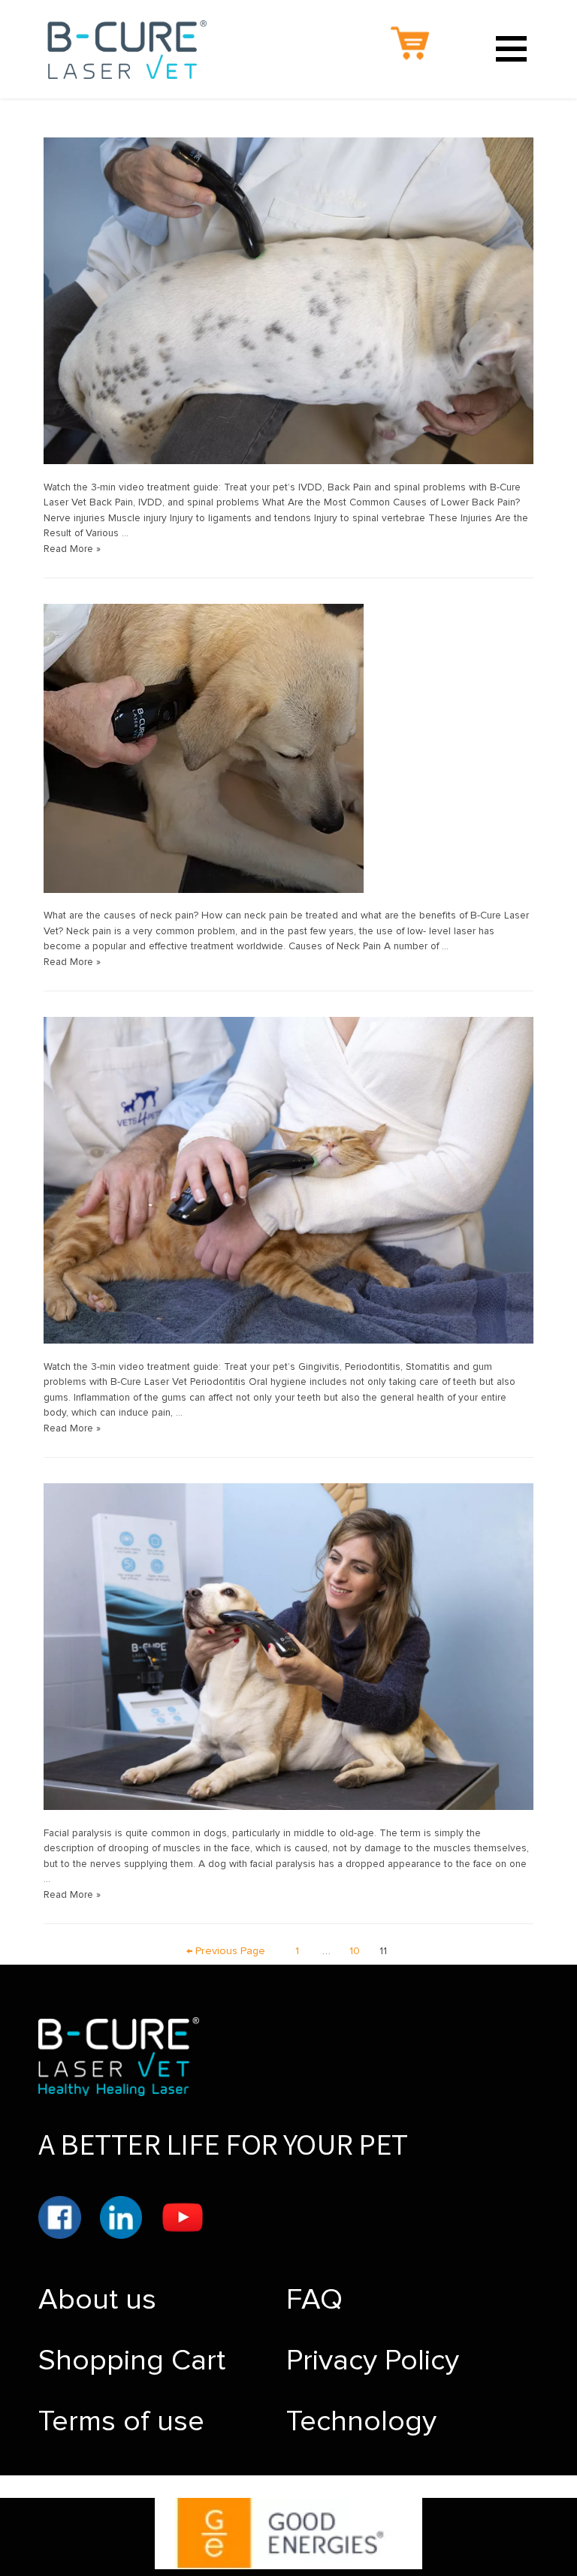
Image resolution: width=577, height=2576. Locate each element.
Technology (361, 2421)
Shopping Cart (132, 2360)
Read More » (72, 549)
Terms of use (121, 2421)
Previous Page (226, 1951)
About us (97, 2300)
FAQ (314, 2300)
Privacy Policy (373, 2360)
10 (355, 1951)
